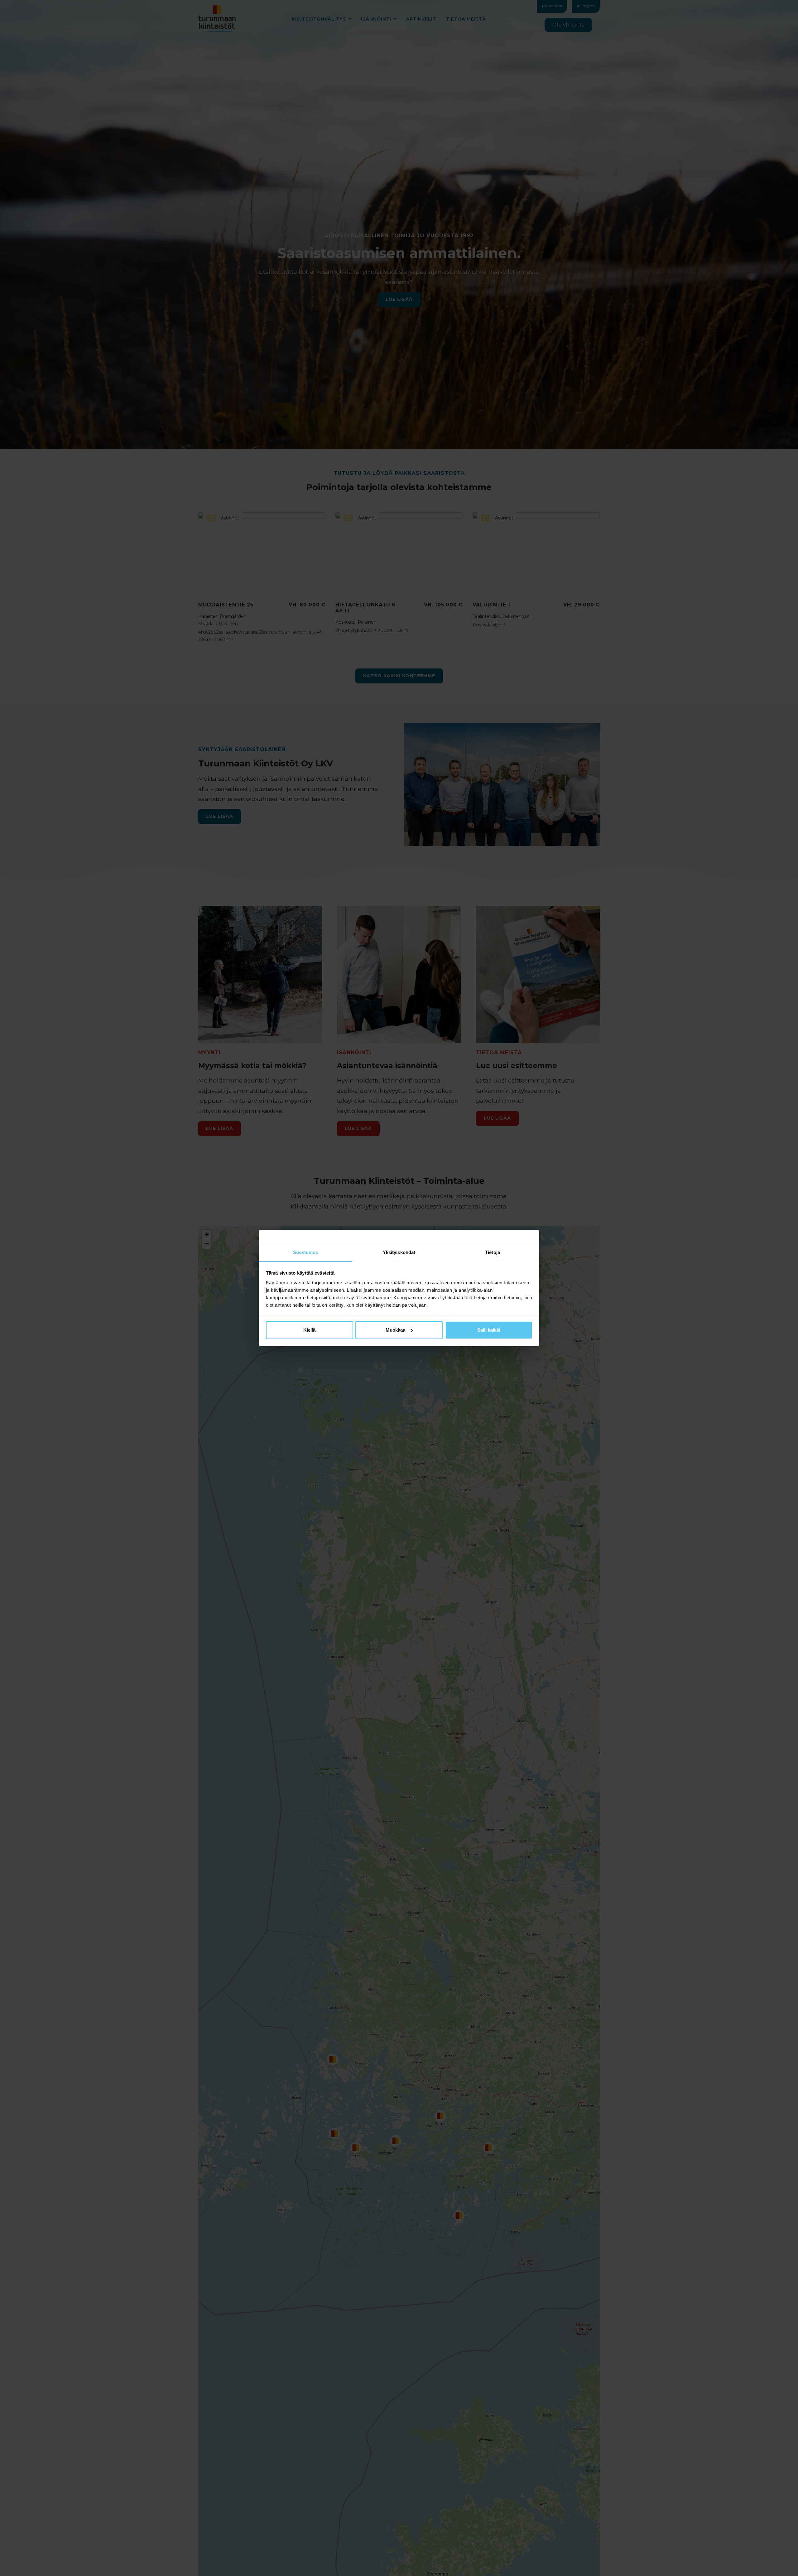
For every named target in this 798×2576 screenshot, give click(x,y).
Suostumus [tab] (306, 1252)
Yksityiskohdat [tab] (399, 1252)
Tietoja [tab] (493, 1252)
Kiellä (309, 1330)
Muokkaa (395, 1330)
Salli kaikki (489, 1330)
